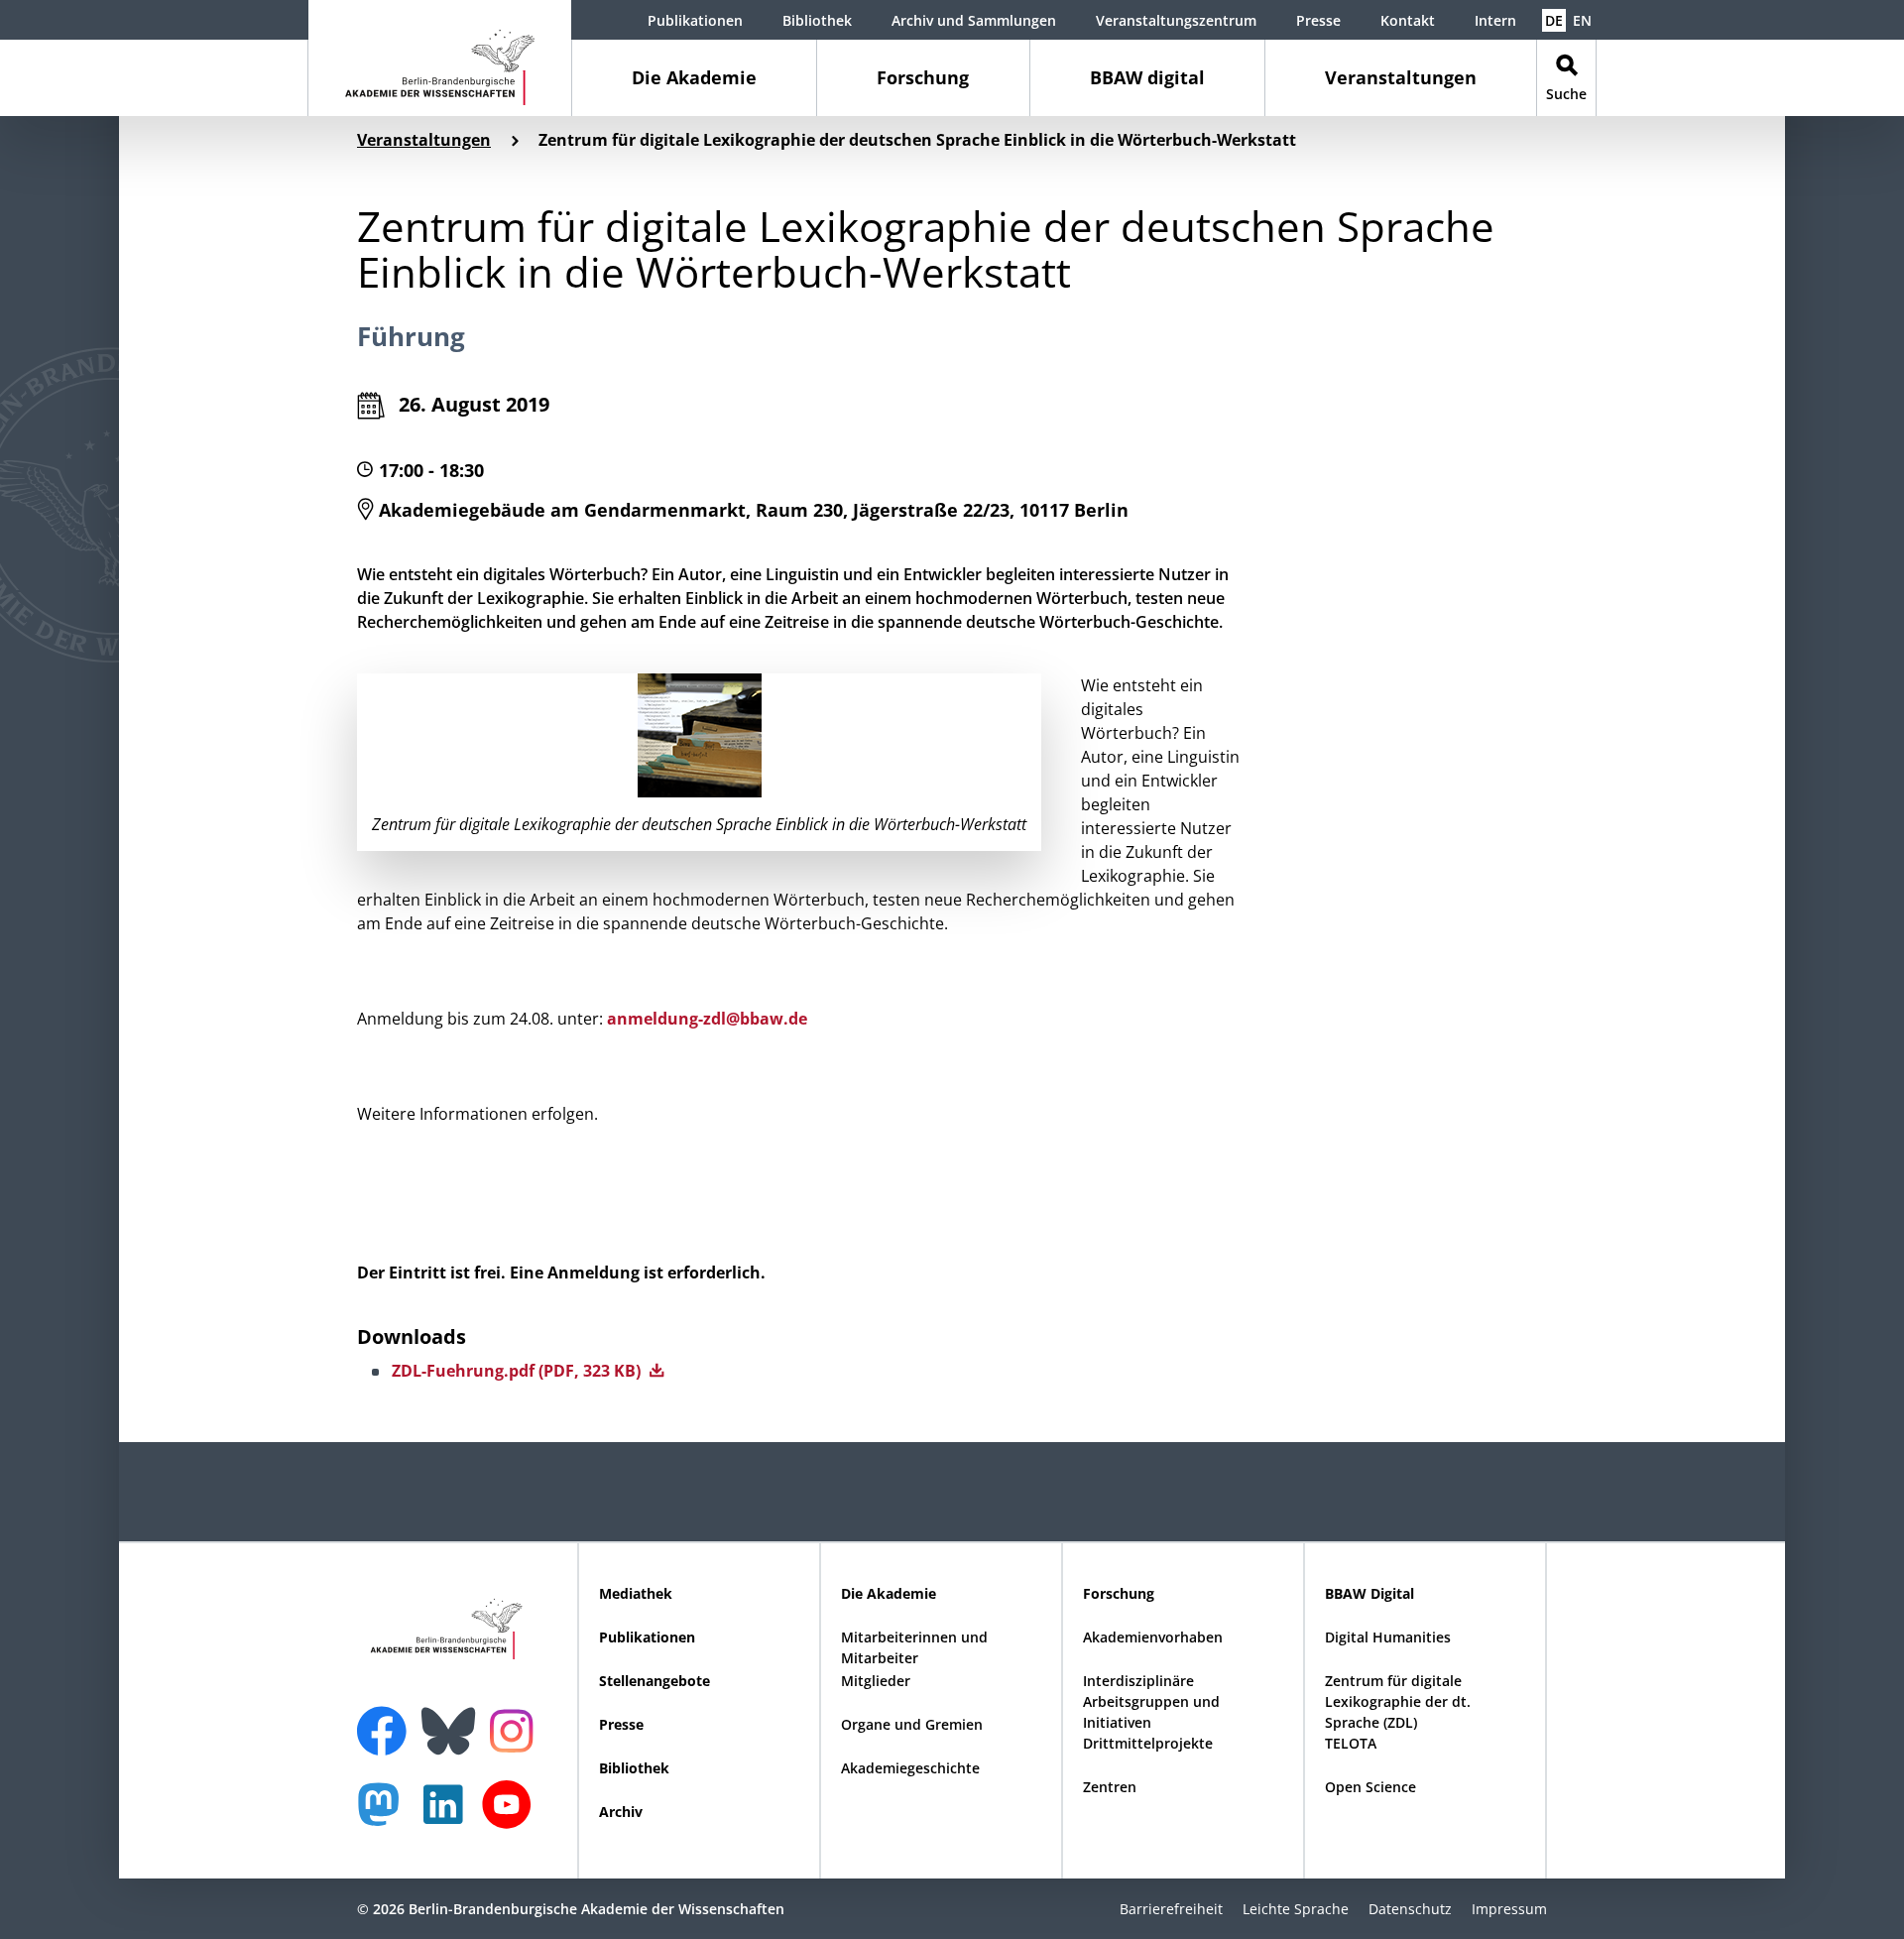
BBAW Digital (1369, 1593)
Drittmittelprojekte (1148, 1743)
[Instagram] (516, 1729)
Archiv (621, 1812)
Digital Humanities (1388, 1637)
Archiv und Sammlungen (974, 20)
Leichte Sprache (1296, 1909)
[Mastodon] (386, 1815)
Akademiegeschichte (910, 1768)
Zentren (1110, 1787)
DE (1554, 20)
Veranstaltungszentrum (1176, 20)
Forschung (923, 77)
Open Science (1370, 1787)
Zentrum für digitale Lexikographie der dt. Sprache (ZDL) (1398, 1701)
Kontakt (1408, 20)
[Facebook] (387, 1719)
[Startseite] (440, 58)
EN (1582, 20)
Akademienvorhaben (1153, 1637)
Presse (1318, 20)
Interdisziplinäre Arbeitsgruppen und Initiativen (1151, 1701)
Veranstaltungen (1401, 77)
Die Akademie (694, 77)
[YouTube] (512, 1815)
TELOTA (1351, 1743)
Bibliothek (817, 20)
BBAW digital (1147, 77)
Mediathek (636, 1593)
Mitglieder (876, 1681)
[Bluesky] (453, 1719)
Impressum (1509, 1909)
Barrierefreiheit (1171, 1909)
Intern (1495, 20)
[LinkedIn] (448, 1815)
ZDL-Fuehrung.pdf (518, 1371)
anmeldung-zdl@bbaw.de (707, 1019)
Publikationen (695, 20)
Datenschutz (1410, 1909)
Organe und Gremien (912, 1724)
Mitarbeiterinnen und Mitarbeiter (914, 1647)
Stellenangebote (654, 1681)
